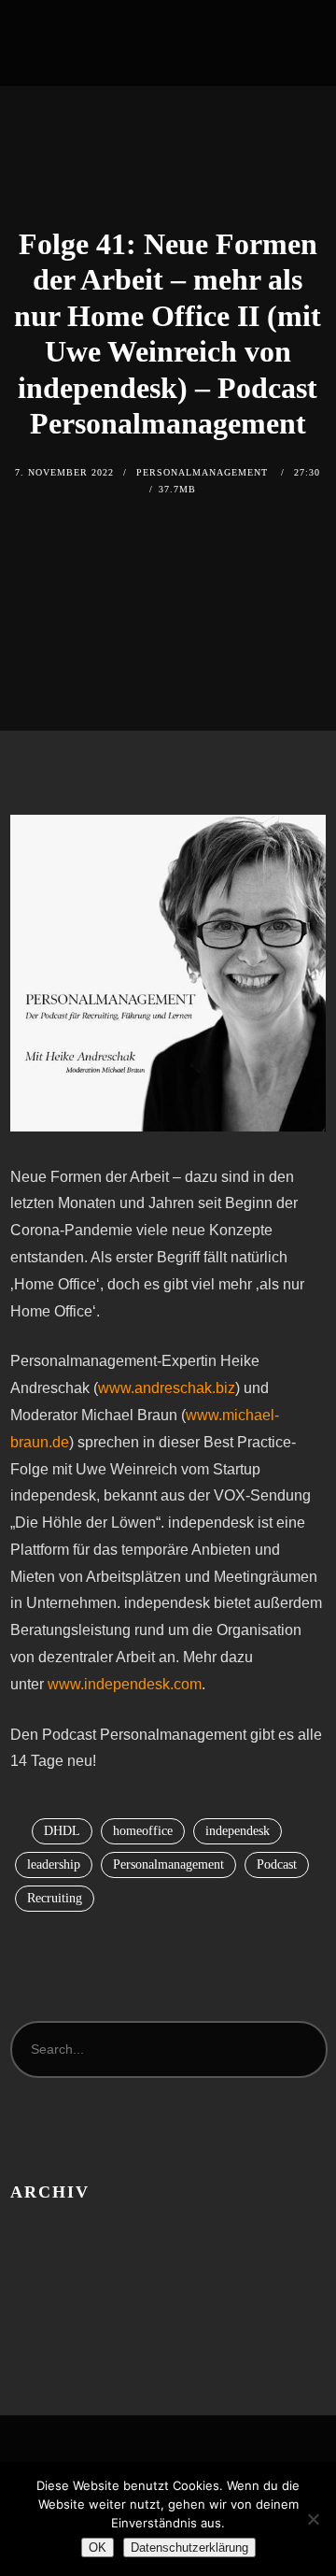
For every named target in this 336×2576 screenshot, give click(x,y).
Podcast (277, 1864)
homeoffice (143, 1831)
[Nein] (313, 2519)
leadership (54, 1864)
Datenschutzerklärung (189, 2548)
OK (98, 2548)
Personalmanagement (168, 1864)
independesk (238, 1831)
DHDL (62, 1831)
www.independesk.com (125, 1684)
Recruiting (55, 1898)
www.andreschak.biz (167, 1388)
